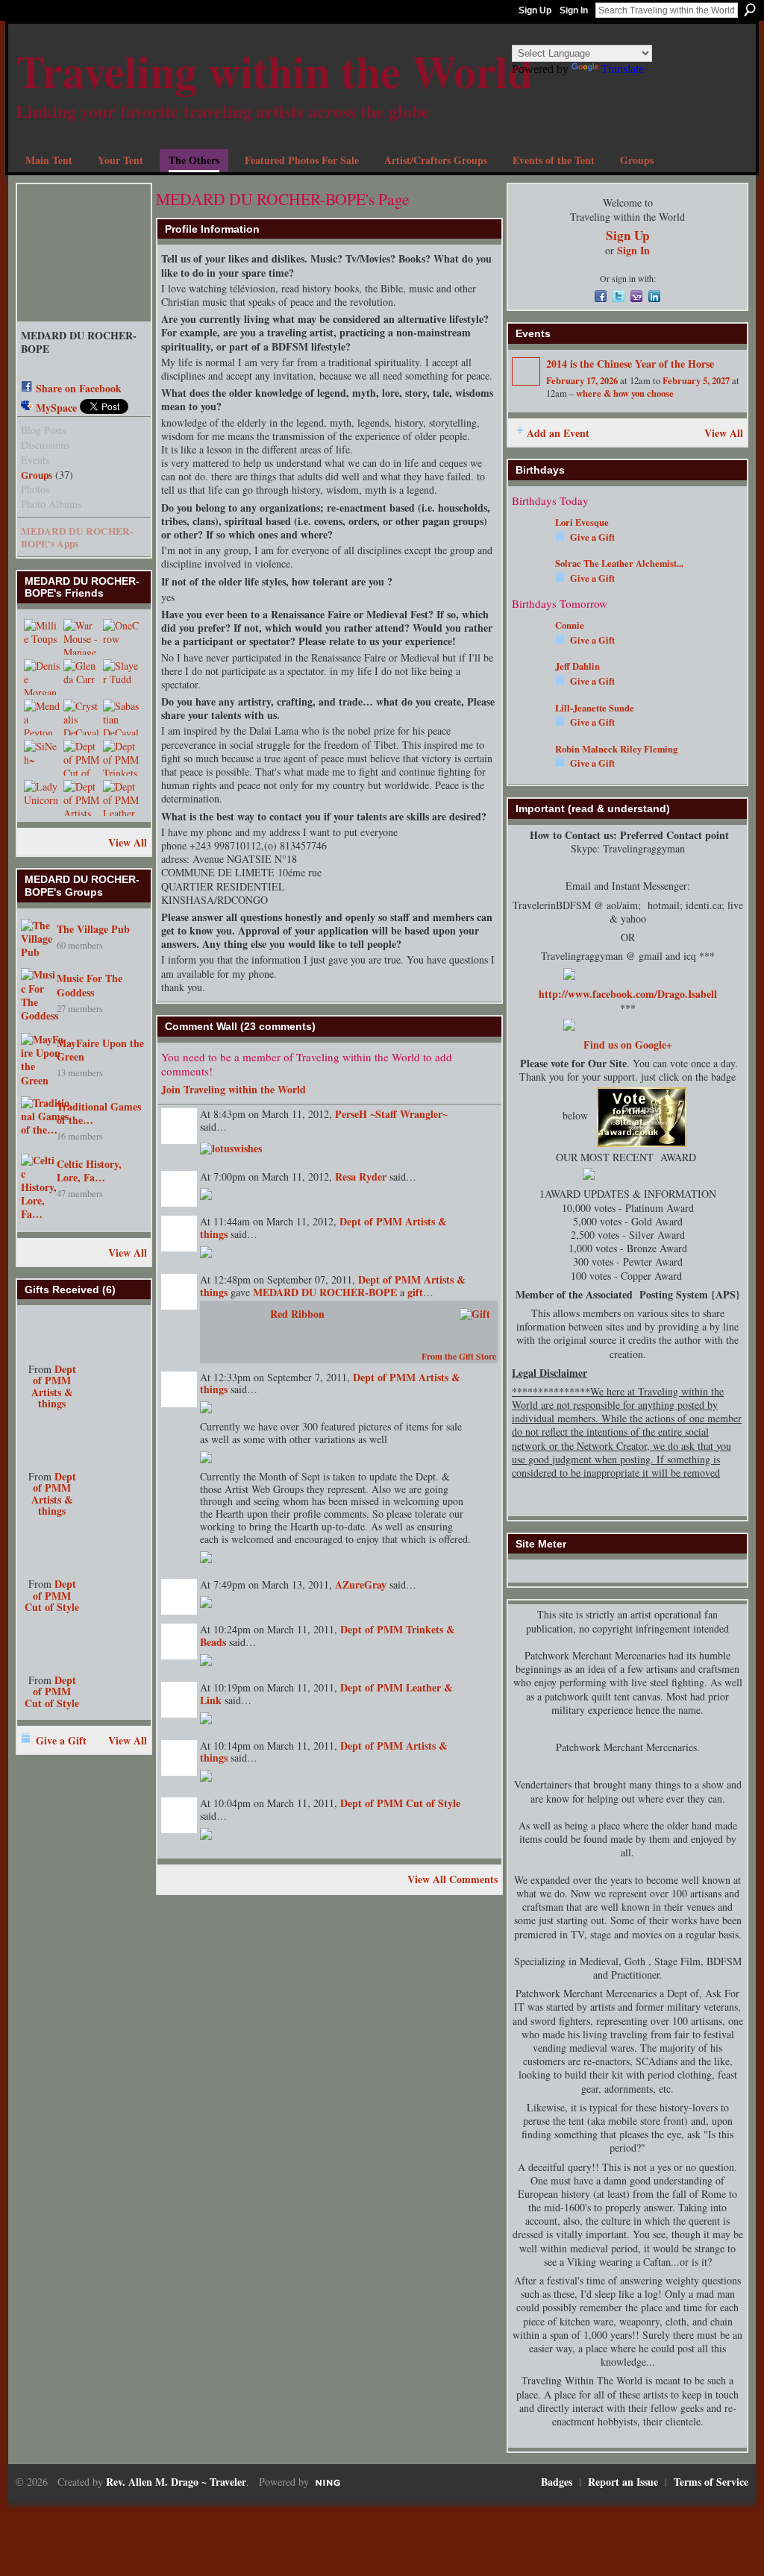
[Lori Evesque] (530, 544)
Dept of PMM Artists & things (54, 1386)
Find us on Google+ (628, 1044)
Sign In (574, 10)
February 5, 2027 (696, 380)
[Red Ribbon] (52, 1333)
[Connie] (530, 647)
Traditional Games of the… (99, 1113)
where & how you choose (625, 393)
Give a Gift (61, 1740)
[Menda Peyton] (42, 717)
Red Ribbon (297, 1314)
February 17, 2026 (582, 380)
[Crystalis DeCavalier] (81, 717)
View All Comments (453, 1879)
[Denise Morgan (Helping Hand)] (42, 677)
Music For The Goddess (90, 985)
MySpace (56, 408)
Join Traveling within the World (234, 1089)
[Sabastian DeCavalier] (121, 717)
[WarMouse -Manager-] (81, 637)
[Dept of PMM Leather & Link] (121, 798)
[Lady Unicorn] (42, 798)
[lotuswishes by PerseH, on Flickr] (231, 1147)
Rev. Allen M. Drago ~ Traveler (176, 2482)
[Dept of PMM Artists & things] (81, 798)
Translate (623, 69)
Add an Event (558, 433)
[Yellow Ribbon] (52, 1441)
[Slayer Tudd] (121, 677)
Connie (570, 625)
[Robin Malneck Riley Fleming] (530, 771)
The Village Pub (93, 929)
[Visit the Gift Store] (475, 1312)
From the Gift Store (459, 1356)
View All (128, 842)
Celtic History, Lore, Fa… (89, 1171)
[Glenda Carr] (81, 677)
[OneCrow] (121, 637)
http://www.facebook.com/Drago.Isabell (628, 994)
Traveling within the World (274, 70)
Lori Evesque (582, 522)
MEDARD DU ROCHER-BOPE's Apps (77, 537)
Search (750, 10)
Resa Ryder (361, 1177)
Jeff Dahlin (577, 666)
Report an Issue (623, 2482)
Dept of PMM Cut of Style (52, 1595)
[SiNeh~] (42, 758)
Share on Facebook (79, 388)
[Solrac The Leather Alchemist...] (530, 585)
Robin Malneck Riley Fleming (616, 749)
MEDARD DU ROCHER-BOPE (325, 1292)
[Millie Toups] (42, 637)
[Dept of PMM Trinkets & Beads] (121, 758)
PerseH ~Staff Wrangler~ (391, 1114)
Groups (37, 475)
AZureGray (361, 1584)
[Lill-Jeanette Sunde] (530, 730)
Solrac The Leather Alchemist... (619, 563)
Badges (557, 2482)
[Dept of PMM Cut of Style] (81, 758)
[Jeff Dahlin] (530, 688)
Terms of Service (711, 2482)
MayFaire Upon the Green (100, 1050)
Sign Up (535, 10)
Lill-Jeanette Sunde (595, 708)
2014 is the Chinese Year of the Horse (630, 364)
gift (415, 1292)
